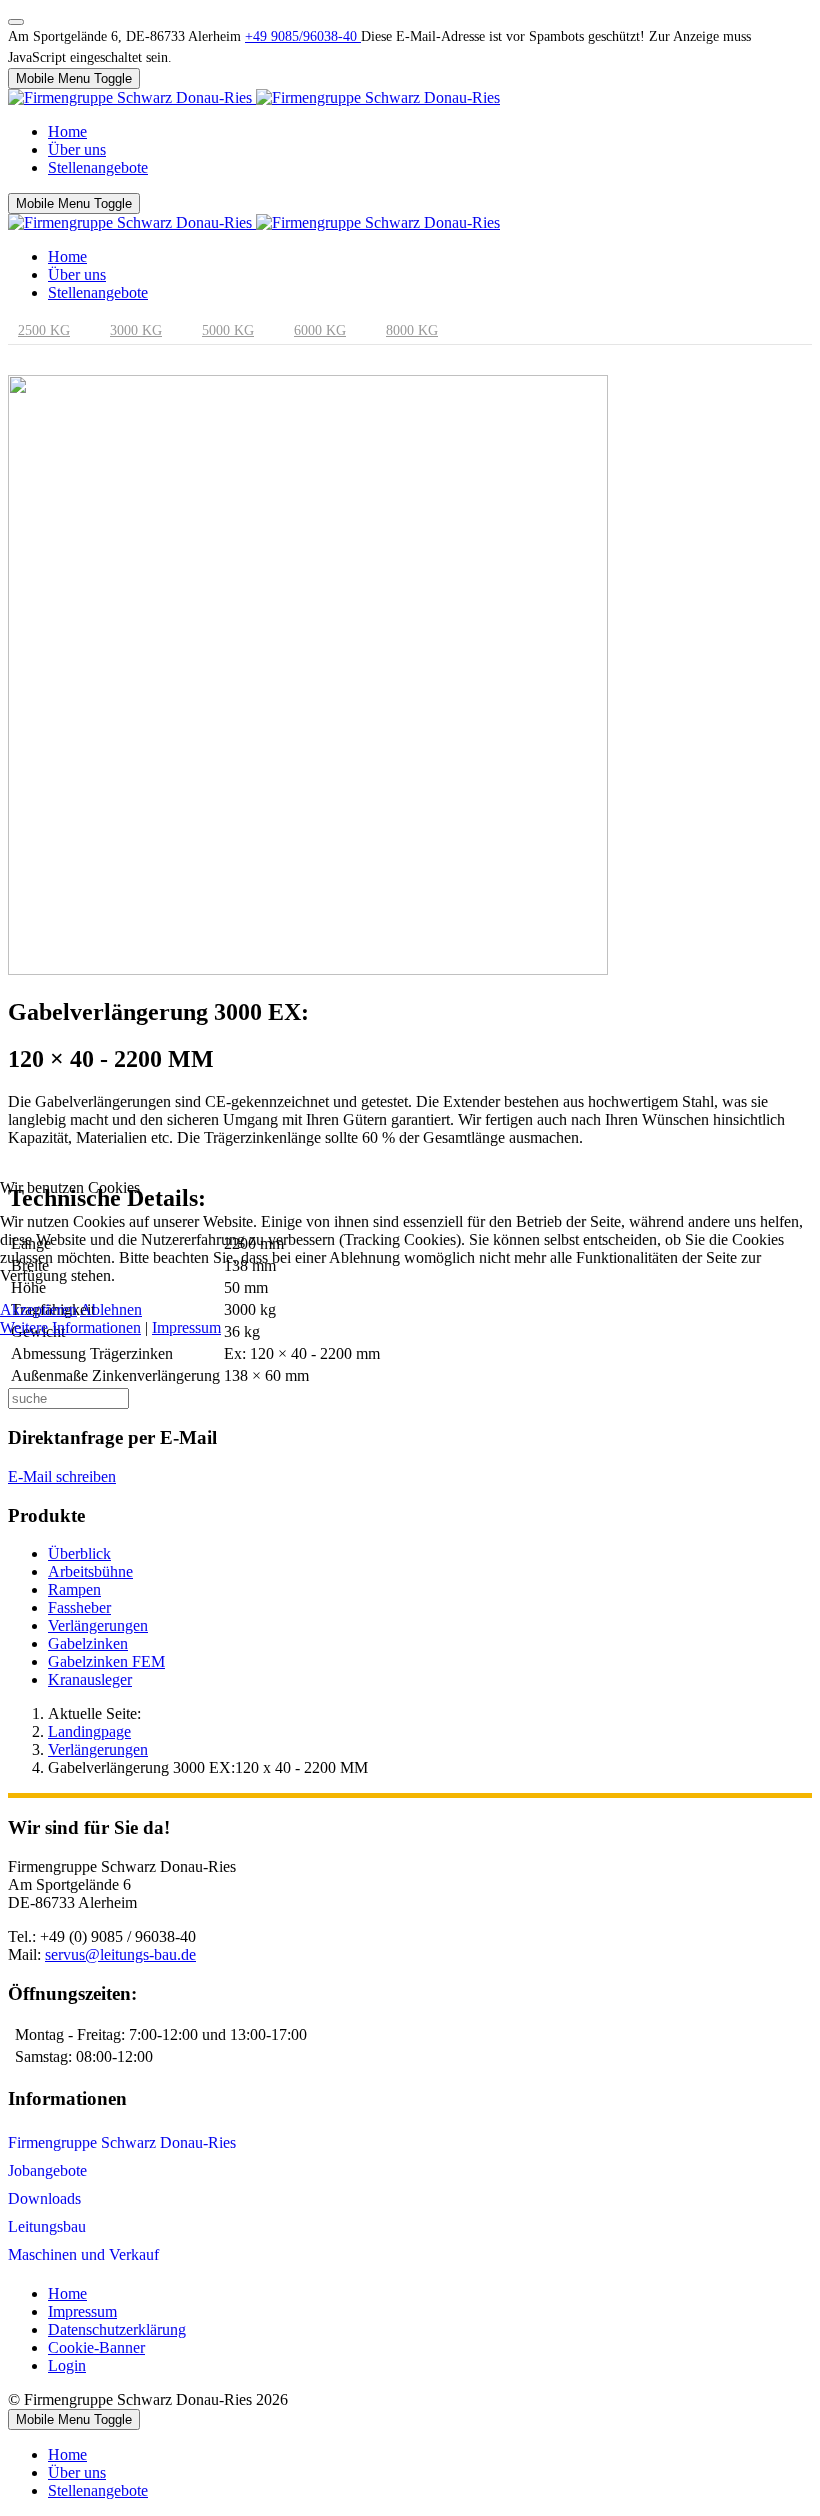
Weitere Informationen (70, 1327)
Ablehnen (111, 1309)
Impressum (186, 1327)
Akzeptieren (38, 1309)
